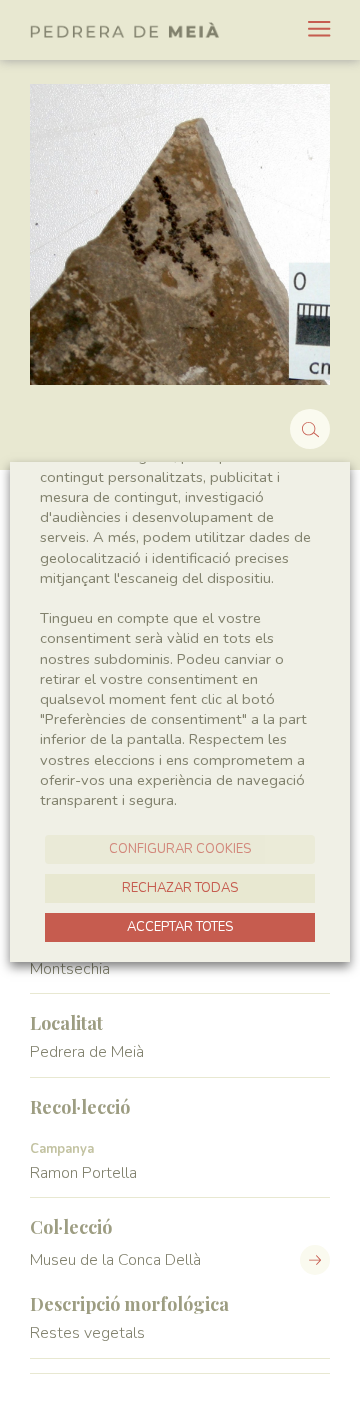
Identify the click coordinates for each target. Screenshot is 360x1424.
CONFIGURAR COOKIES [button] (180, 849)
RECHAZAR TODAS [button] (180, 888)
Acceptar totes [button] (180, 927)
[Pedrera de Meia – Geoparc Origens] (125, 30)
